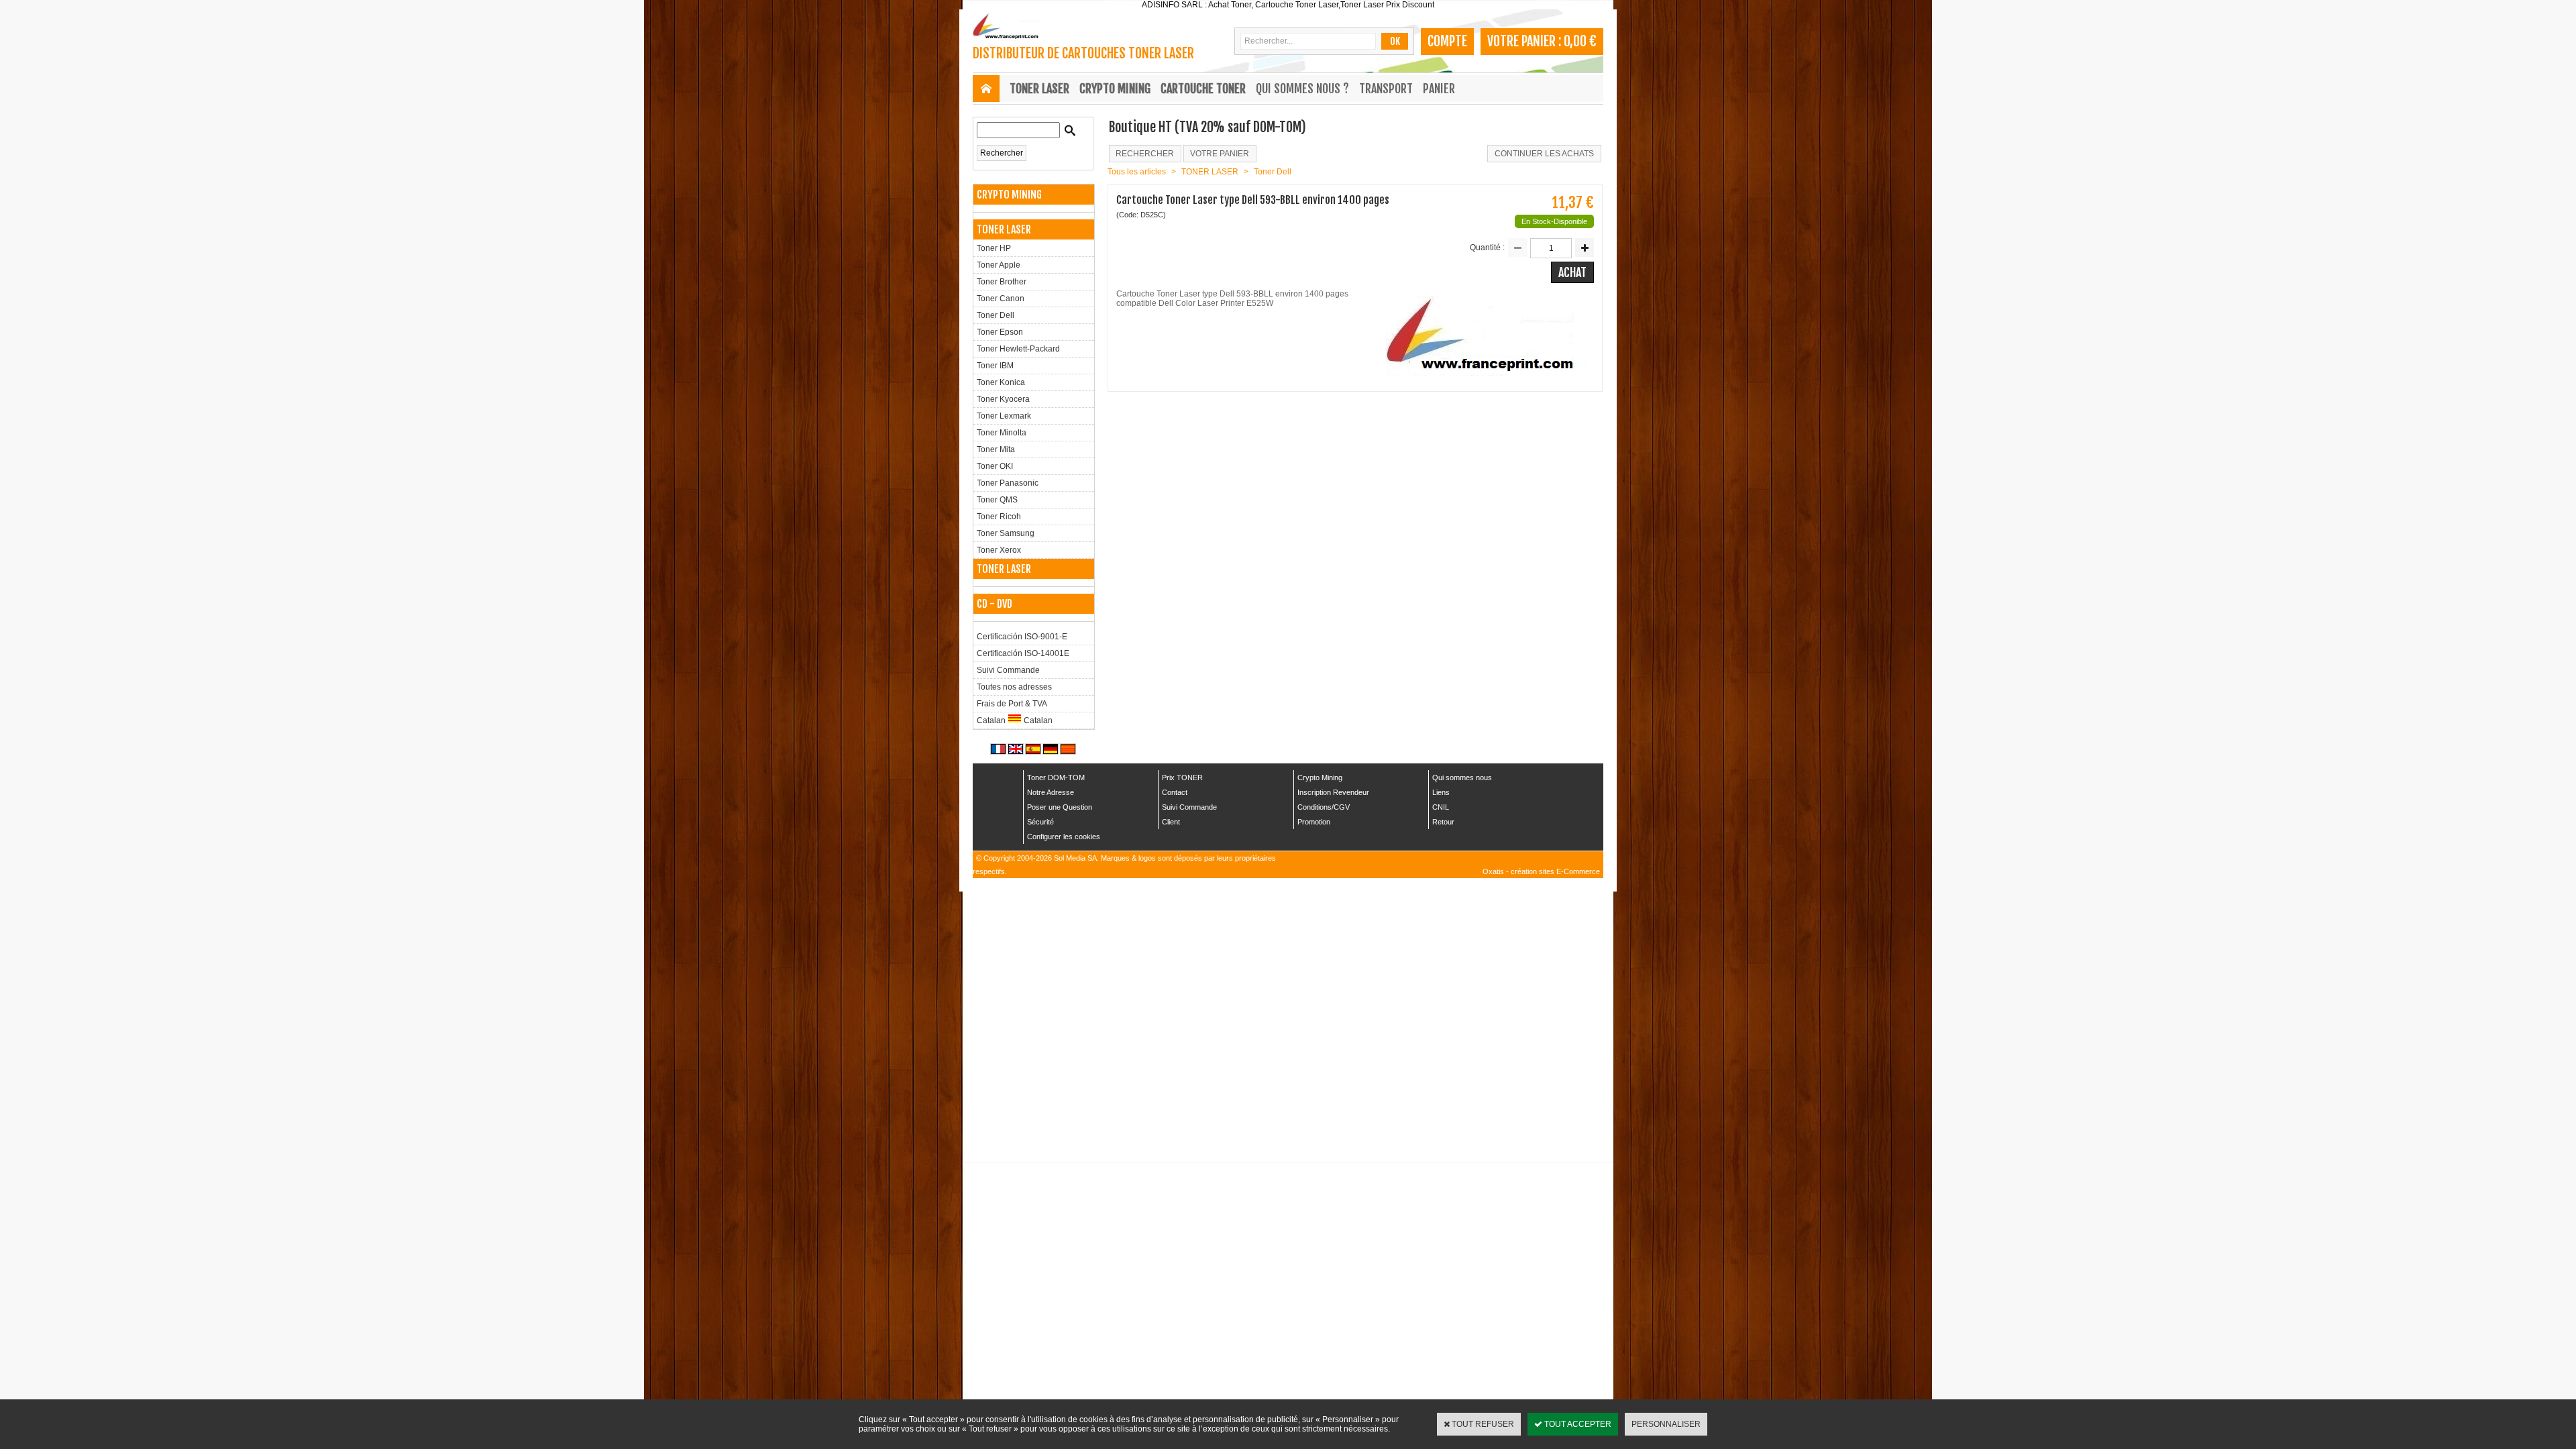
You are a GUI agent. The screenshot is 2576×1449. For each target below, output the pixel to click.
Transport (1386, 89)
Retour (1443, 822)
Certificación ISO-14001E (1023, 653)
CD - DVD (995, 604)
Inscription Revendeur (1333, 792)
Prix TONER (1182, 777)
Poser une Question (1060, 807)
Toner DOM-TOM (1056, 777)
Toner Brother (1002, 282)
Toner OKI (995, 466)
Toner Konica (1001, 382)
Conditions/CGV (1324, 807)
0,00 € (1580, 41)
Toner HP (994, 248)
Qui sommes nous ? (1302, 89)
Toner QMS (997, 500)
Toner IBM (995, 366)
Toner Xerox (999, 550)
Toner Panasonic (1008, 483)
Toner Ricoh (999, 517)
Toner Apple (999, 265)
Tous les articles (1137, 172)
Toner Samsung (1006, 533)
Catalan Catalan (1015, 720)
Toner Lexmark (1004, 416)
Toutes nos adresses (1014, 687)
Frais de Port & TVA (1012, 704)
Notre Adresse (1051, 792)
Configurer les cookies (1064, 837)
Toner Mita (996, 449)
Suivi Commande (1008, 670)
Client (1171, 822)
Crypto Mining (1320, 777)
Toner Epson (1000, 332)
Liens (1441, 792)
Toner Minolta (1002, 433)
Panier (1439, 89)
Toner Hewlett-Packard (1018, 349)
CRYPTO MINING (1115, 89)
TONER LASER (1039, 89)
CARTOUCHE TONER (1203, 89)
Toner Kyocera (1003, 399)
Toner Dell (996, 315)
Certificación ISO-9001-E (1022, 637)
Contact (1175, 792)
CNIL (1441, 807)
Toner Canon (1001, 299)
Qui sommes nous (1462, 777)
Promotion (1314, 822)
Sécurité (1040, 822)
